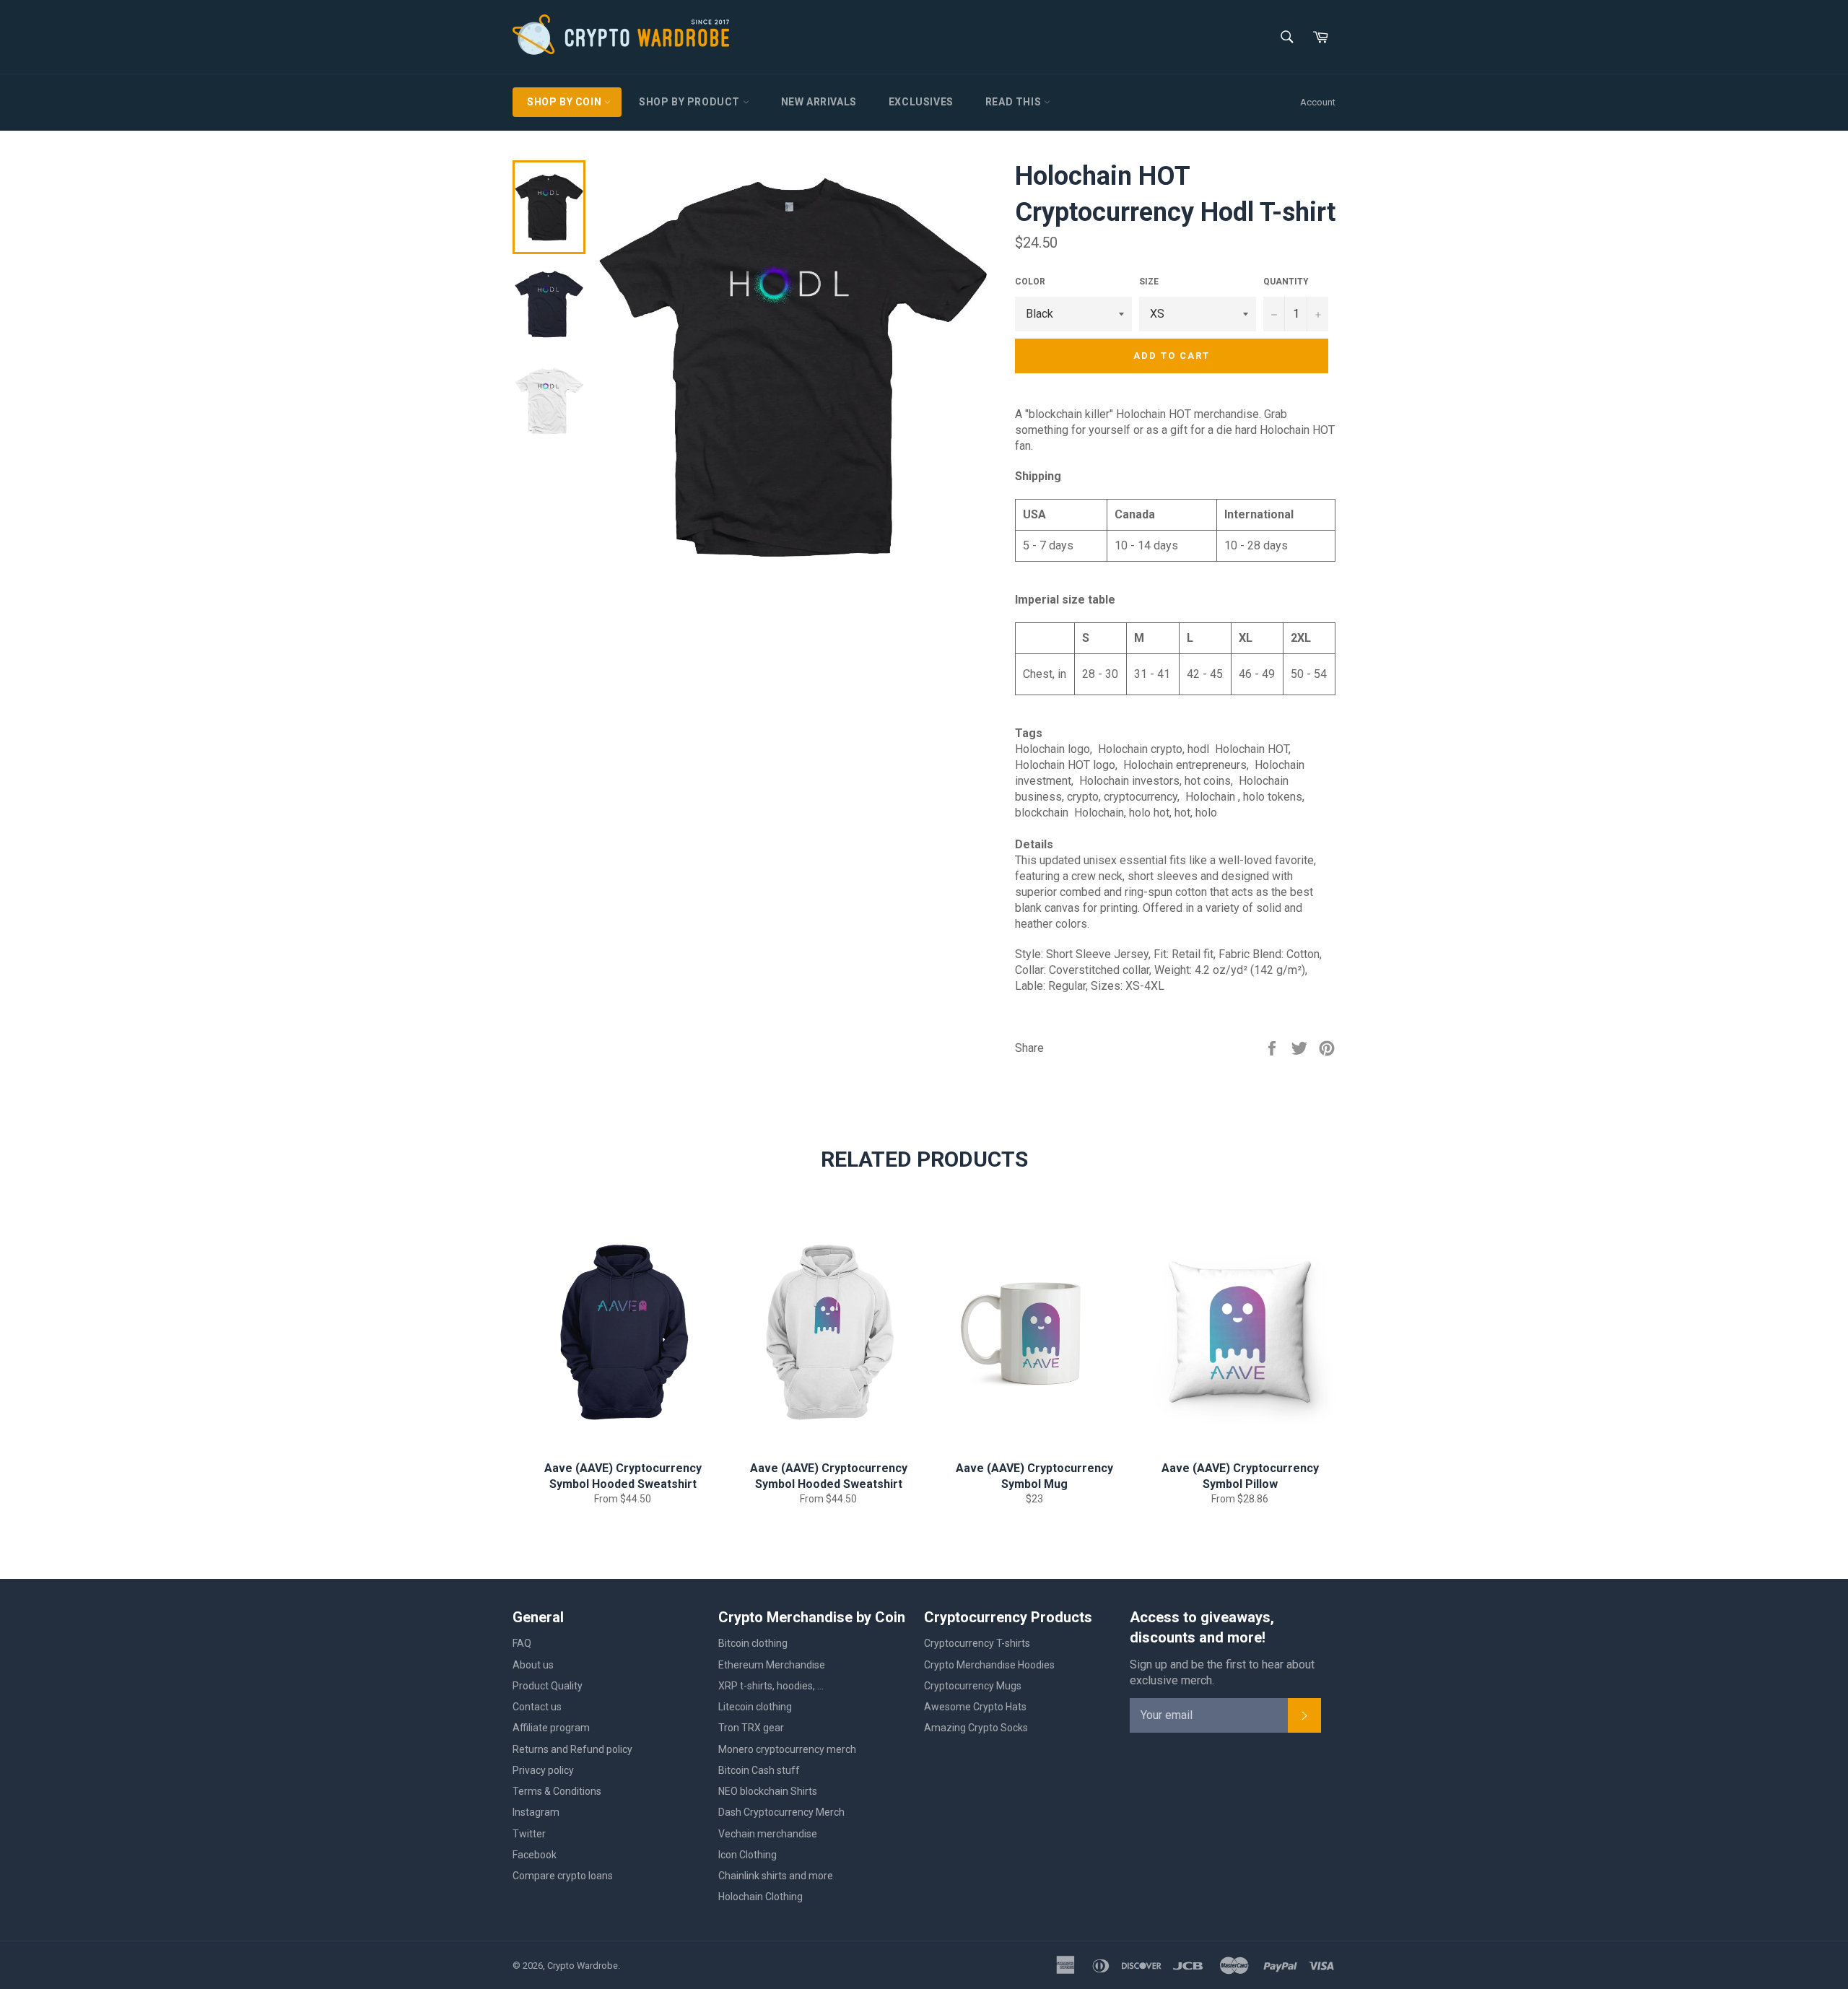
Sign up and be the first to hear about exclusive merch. (1222, 1672)
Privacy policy (543, 1770)
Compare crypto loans (563, 1876)
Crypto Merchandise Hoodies (989, 1665)
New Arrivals (819, 102)
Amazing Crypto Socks (976, 1728)
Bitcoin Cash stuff (759, 1770)
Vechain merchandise (768, 1834)
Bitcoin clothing (753, 1643)
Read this (1015, 102)
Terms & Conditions (557, 1791)
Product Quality (548, 1686)
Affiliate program (551, 1728)
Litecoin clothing (755, 1707)
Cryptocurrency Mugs (973, 1686)
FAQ (522, 1643)
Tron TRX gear (751, 1728)
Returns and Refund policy (572, 1749)
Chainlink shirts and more (776, 1876)
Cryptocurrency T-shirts (977, 1643)
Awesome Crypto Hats (975, 1707)
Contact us (537, 1707)
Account (1318, 102)
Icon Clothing (748, 1855)
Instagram (536, 1812)
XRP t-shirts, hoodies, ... (771, 1686)
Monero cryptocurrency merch (787, 1749)
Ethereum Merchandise (772, 1665)
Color (1030, 282)
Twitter (529, 1834)
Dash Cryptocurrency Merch (781, 1812)
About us (533, 1665)
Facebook (535, 1855)
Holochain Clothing (760, 1897)
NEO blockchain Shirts (768, 1791)
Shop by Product (691, 102)
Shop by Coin (566, 102)
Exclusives (921, 102)
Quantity (1286, 282)
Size (1149, 282)
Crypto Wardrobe (583, 1966)
